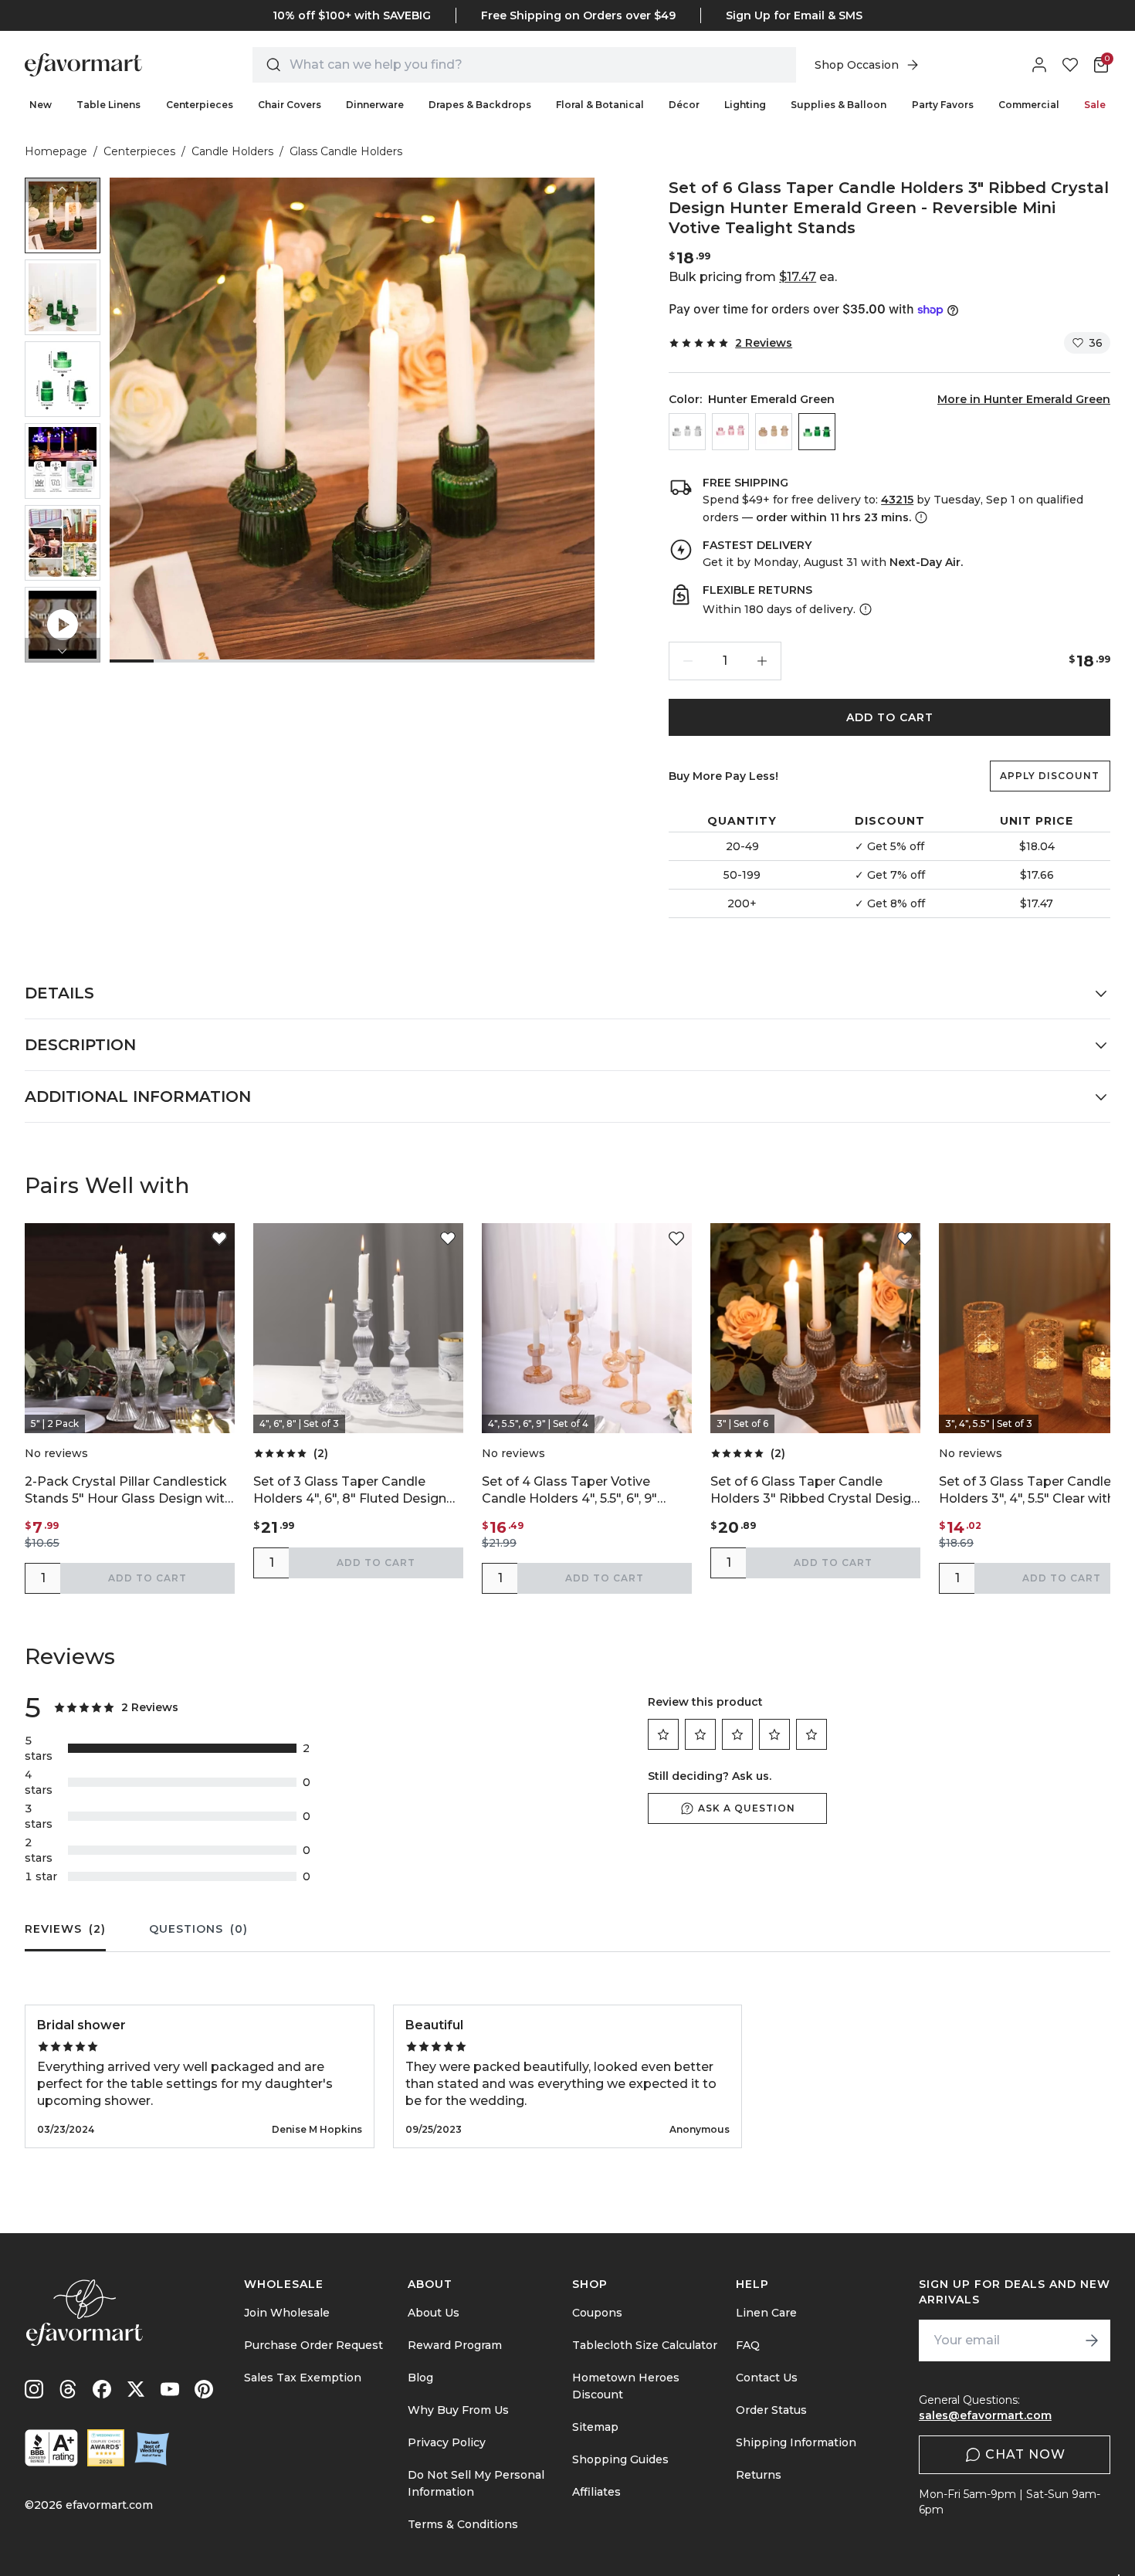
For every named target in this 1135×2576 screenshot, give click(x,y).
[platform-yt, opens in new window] (170, 2389)
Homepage (56, 151)
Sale (1095, 105)
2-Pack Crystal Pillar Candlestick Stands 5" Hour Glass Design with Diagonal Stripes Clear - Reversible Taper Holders (129, 1491)
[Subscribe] (1092, 2340)
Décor (684, 105)
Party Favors (943, 105)
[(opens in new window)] (51, 2448)
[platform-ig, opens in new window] (34, 2389)
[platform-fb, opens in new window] (102, 2389)
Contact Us (767, 2378)
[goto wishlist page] (1070, 65)
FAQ (748, 2345)
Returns (759, 2475)
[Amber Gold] (774, 432)
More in (1024, 399)
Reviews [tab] (65, 1929)
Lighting (745, 105)
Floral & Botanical (600, 105)
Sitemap (595, 2427)
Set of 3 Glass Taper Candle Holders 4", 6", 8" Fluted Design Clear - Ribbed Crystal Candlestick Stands (350, 1491)
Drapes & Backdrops (480, 105)
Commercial (1029, 105)
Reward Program (455, 2345)
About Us (434, 2313)
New (41, 105)
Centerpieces (200, 105)
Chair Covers (290, 105)
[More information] (920, 517)
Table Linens (108, 105)
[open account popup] (1039, 65)
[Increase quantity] (762, 661)
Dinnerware (375, 105)
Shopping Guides (620, 2459)
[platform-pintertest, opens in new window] (204, 2389)
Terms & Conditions (463, 2524)
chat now (1025, 2454)
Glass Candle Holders (346, 151)
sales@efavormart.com (985, 2415)
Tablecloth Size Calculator (645, 2345)
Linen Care (766, 2313)
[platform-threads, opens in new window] (68, 2389)
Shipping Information (796, 2442)
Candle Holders (232, 151)
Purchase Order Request (313, 2345)
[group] (63, 215)
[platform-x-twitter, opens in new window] (136, 2389)
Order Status (771, 2410)
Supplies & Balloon (839, 105)
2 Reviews (764, 343)
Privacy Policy (447, 2442)
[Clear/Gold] (687, 432)
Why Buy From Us (458, 2410)
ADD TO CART (890, 717)
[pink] (730, 432)
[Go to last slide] (63, 190)
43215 (897, 500)
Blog (420, 2378)
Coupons (597, 2313)
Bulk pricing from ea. (753, 277)
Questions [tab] (198, 1929)
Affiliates (596, 2492)
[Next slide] (63, 650)
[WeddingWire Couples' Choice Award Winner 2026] (106, 2448)
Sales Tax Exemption (303, 2378)
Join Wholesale (287, 2313)
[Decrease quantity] (688, 661)
